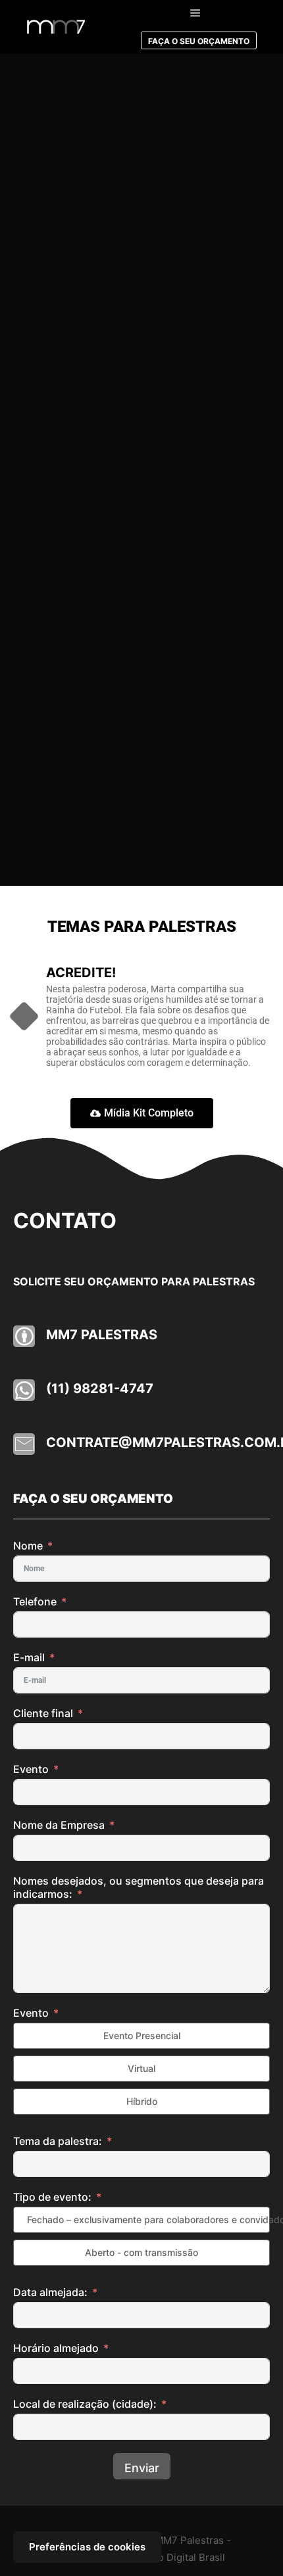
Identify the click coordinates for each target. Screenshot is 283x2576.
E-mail (29, 1657)
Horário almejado (56, 2348)
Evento (31, 1769)
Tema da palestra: (59, 2141)
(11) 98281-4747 (100, 1389)
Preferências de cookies (87, 2547)
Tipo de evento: (52, 2197)
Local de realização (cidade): (86, 2404)
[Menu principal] (195, 13)
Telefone (35, 1601)
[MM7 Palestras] (56, 27)
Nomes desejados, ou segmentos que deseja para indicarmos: (139, 1887)
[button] (142, 1113)
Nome (28, 1546)
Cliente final (43, 1713)
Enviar (142, 2468)
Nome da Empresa (60, 1825)
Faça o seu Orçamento (199, 41)
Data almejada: (50, 2292)
